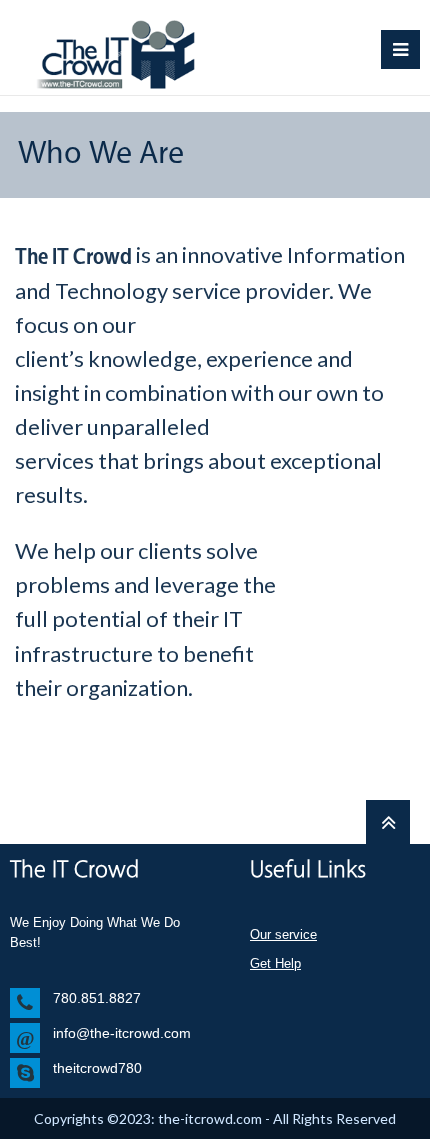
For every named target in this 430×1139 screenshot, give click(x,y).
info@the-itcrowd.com (122, 1033)
